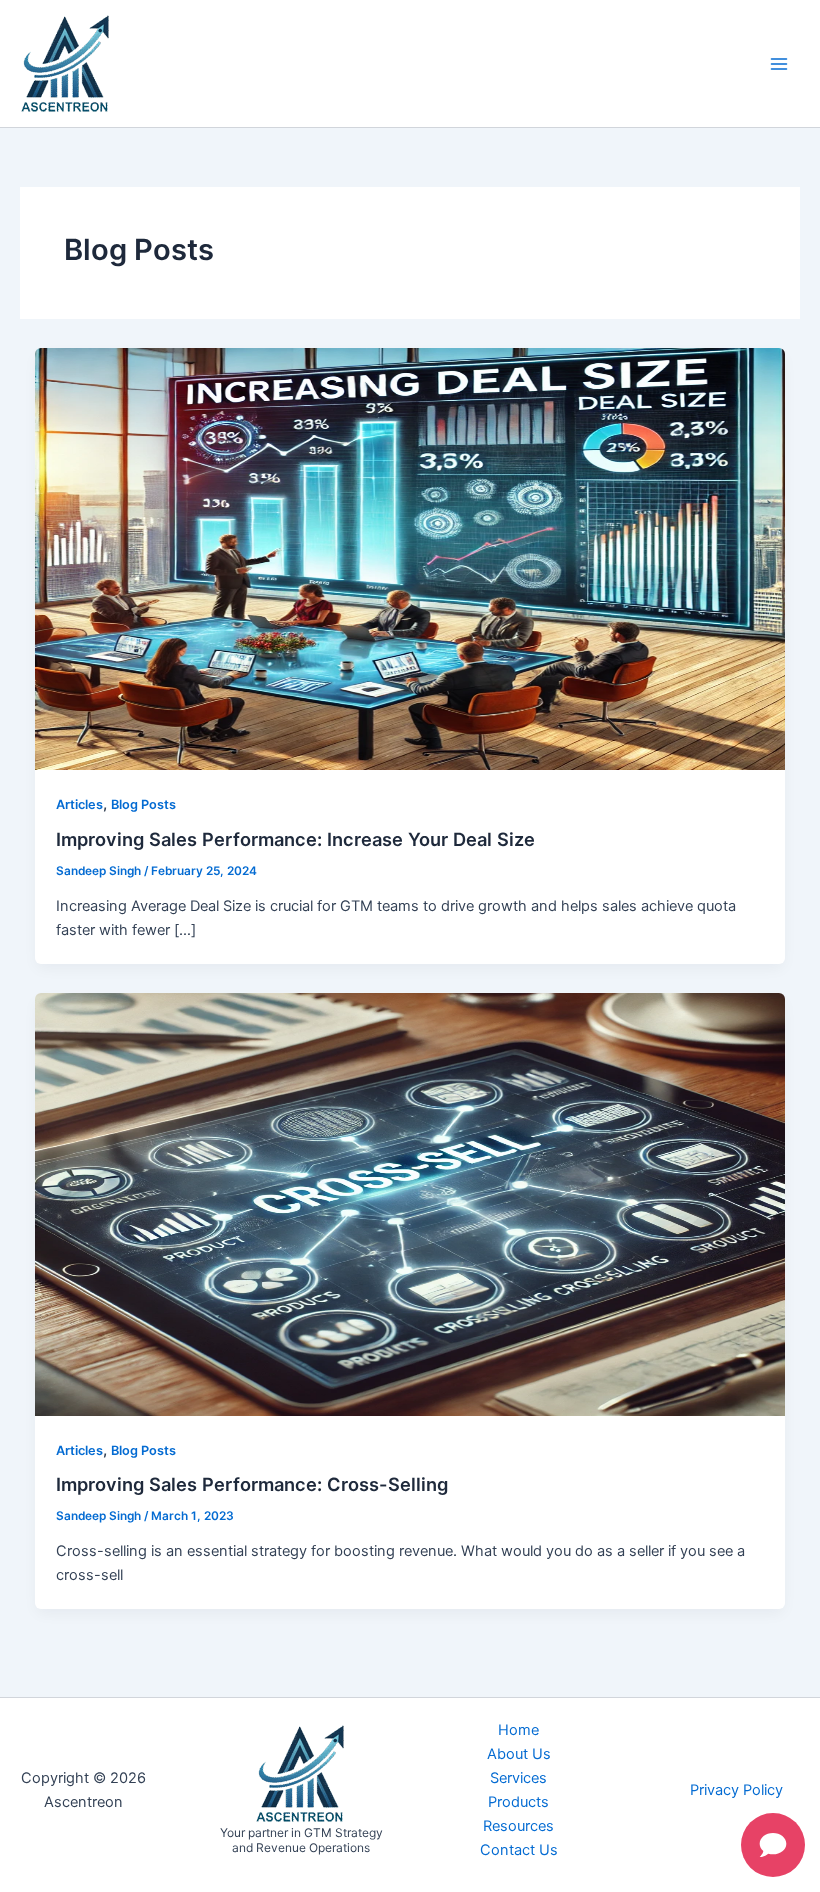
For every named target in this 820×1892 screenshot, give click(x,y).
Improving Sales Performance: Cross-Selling (252, 1484)
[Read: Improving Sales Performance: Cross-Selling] (410, 1203)
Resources (518, 1826)
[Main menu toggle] (779, 64)
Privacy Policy (736, 1790)
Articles (79, 804)
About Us (519, 1754)
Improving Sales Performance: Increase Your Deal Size (295, 839)
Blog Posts (143, 804)
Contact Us (519, 1850)
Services (518, 1778)
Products (518, 1802)
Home (518, 1730)
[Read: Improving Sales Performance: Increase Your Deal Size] (410, 558)
